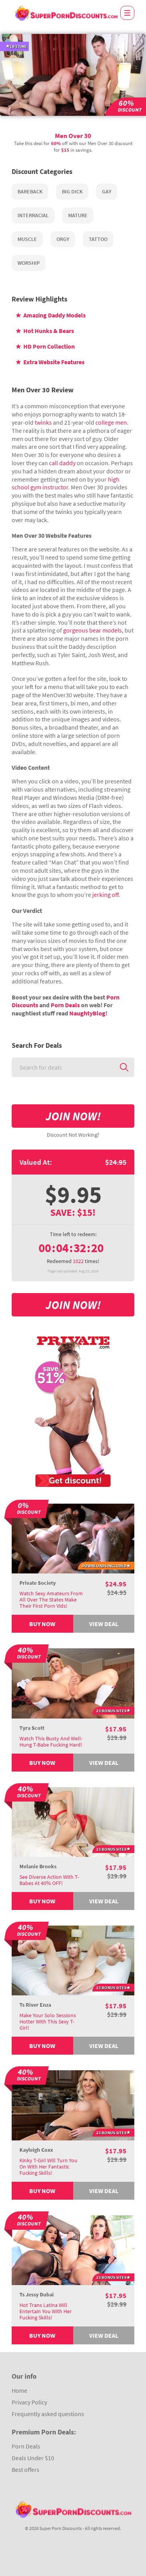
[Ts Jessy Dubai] (73, 2249)
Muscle (27, 239)
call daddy (62, 463)
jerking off (105, 895)
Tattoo (98, 239)
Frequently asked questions (48, 2414)
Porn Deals (65, 1005)
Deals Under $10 (33, 2458)
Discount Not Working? (73, 1135)
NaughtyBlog (87, 1013)
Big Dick (72, 191)
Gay (107, 191)
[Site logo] (66, 13)
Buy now (42, 1624)
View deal (104, 1624)
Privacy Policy (29, 2402)
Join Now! (73, 1116)
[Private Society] (73, 1538)
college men (111, 422)
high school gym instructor (66, 483)
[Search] (124, 1067)
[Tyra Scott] (73, 1683)
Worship (29, 263)
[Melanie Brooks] (73, 1821)
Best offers (26, 2470)
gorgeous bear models (92, 630)
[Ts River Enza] (73, 1959)
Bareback (30, 191)
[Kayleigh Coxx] (73, 2105)
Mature (78, 215)
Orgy (63, 239)
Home (19, 2390)
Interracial (33, 215)
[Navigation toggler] (127, 13)
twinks (43, 422)
